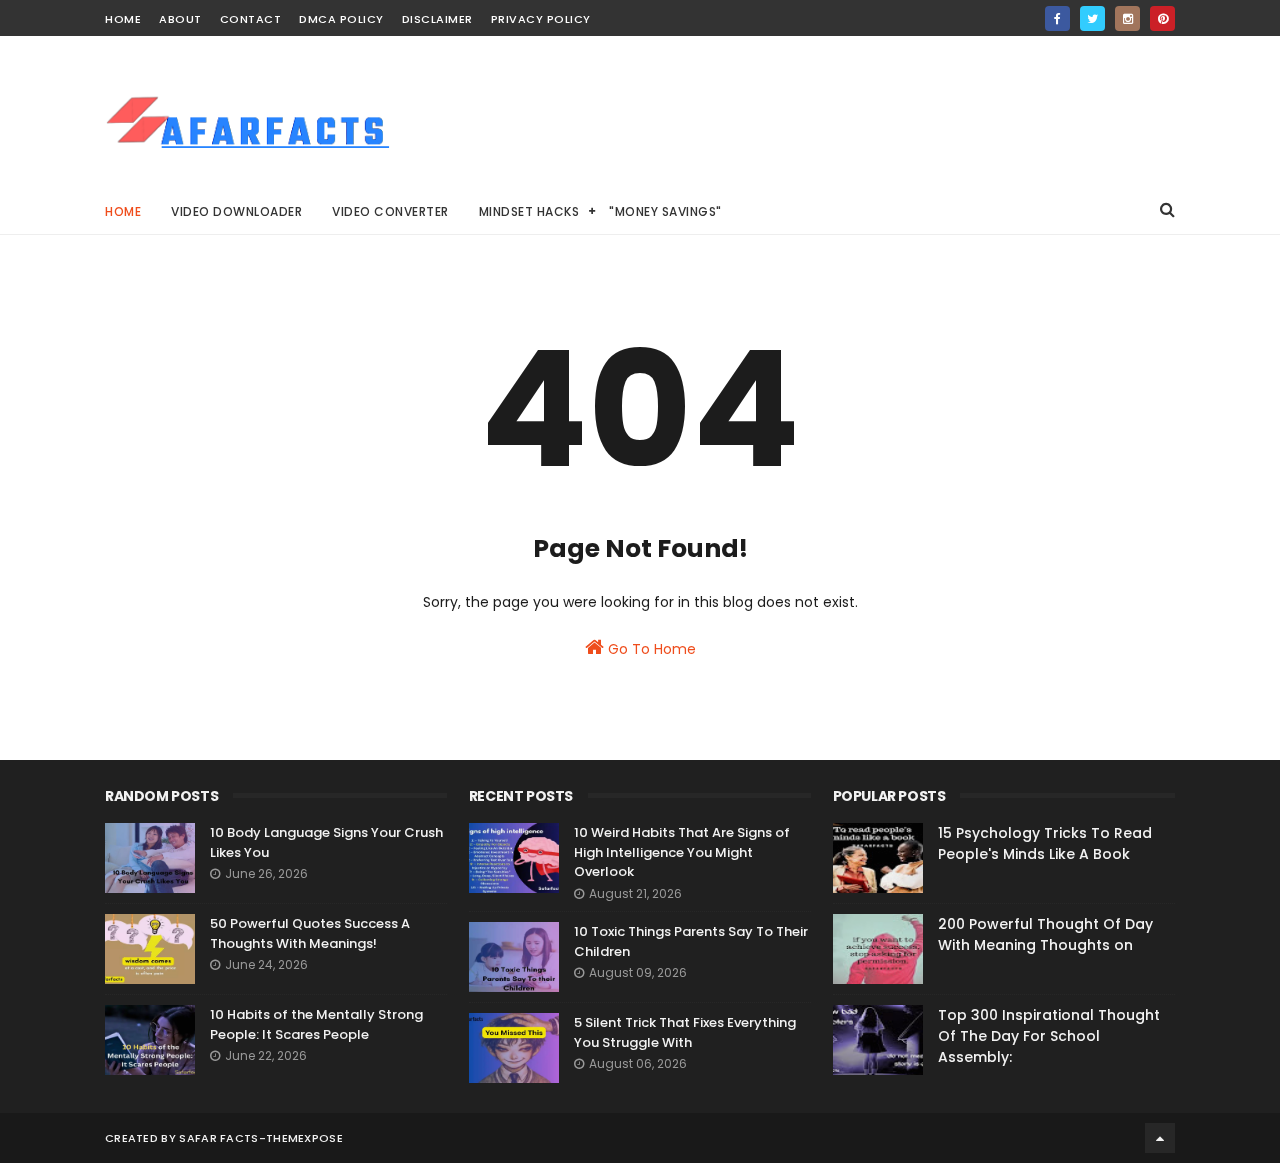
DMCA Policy (341, 19)
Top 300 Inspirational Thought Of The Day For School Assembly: (1049, 1036)
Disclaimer (437, 19)
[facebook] (1057, 18)
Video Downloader (236, 211)
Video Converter (390, 211)
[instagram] (1127, 18)
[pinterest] (1162, 18)
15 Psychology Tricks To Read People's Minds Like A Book (1045, 843)
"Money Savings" (665, 211)
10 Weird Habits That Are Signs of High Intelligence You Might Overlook (682, 852)
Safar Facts (218, 1138)
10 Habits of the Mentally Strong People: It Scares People (316, 1024)
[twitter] (1092, 18)
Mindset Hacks (529, 211)
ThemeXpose (304, 1138)
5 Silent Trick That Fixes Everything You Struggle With (685, 1032)
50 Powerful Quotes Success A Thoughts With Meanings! (310, 933)
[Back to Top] (1160, 1138)
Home (123, 211)
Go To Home (650, 649)
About (180, 19)
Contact (251, 19)
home (123, 19)
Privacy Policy (541, 19)
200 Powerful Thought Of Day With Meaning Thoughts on (1045, 934)
